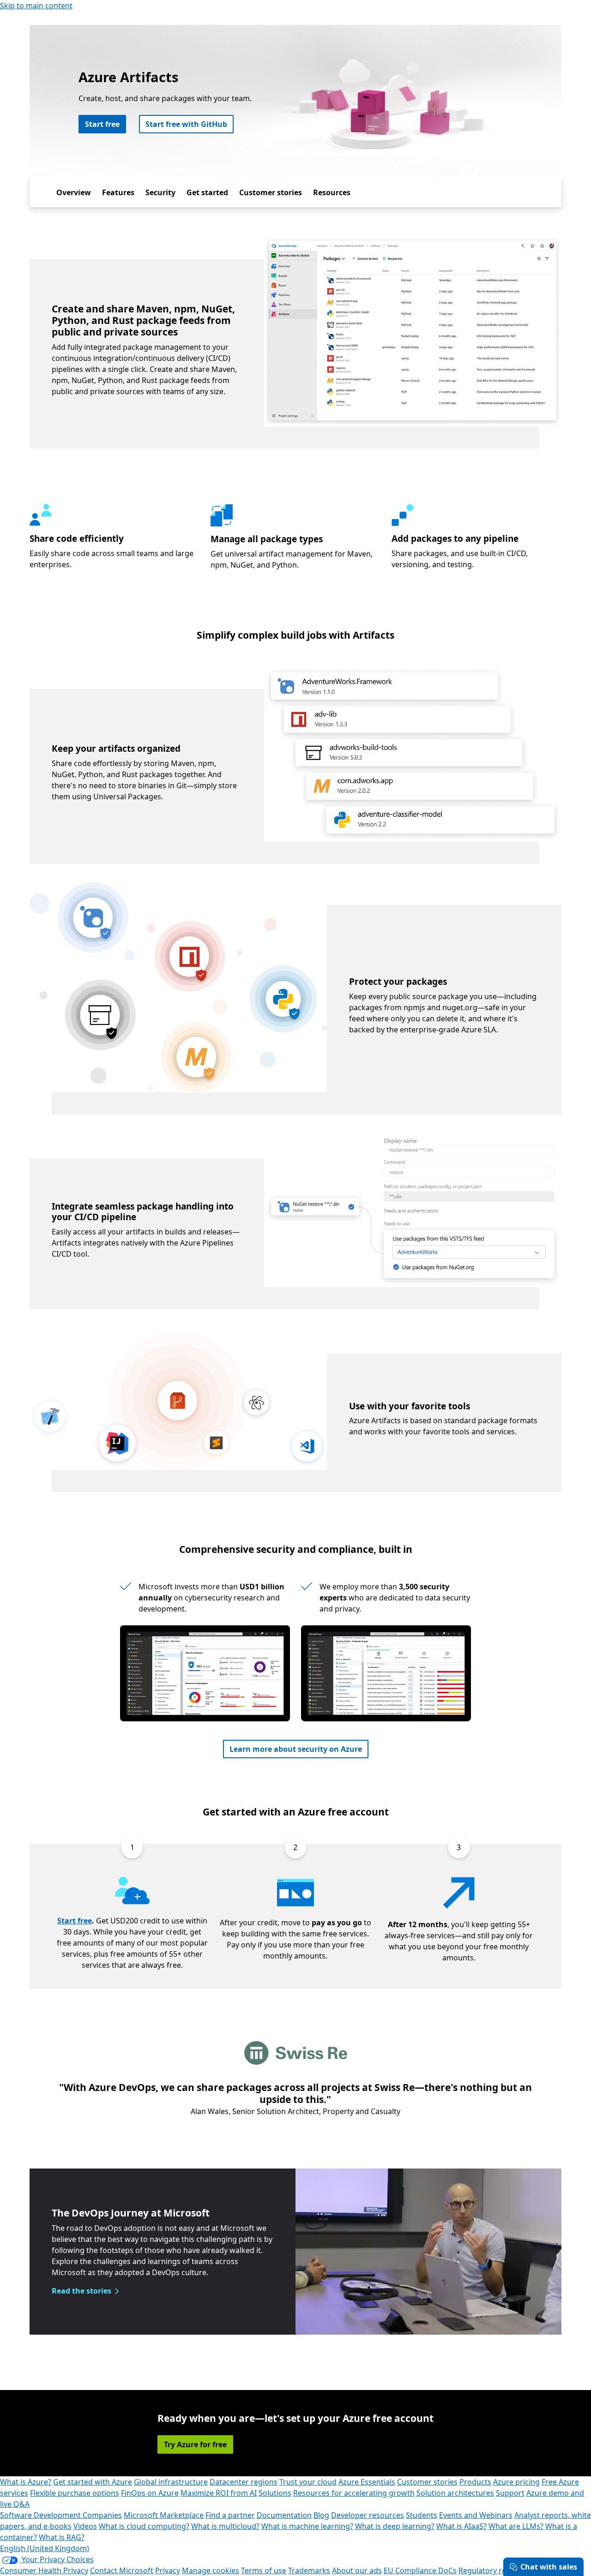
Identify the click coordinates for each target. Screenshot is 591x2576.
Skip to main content (36, 6)
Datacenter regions (244, 2482)
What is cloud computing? (144, 2526)
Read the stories (81, 2291)
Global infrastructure (171, 2482)
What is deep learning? (395, 2526)
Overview (74, 192)
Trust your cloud (308, 2482)
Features (118, 192)
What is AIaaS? (461, 2526)
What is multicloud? (225, 2526)
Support (510, 2493)
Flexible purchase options (75, 2493)
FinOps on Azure (150, 2493)
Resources (332, 192)
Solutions (275, 2493)
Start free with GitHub (186, 124)
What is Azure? (26, 2482)
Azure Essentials (367, 2482)
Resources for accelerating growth (354, 2493)
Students (422, 2515)
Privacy (168, 2570)
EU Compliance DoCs (420, 2570)
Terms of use (264, 2570)
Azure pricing (516, 2482)
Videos (85, 2526)
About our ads (357, 2570)
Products (475, 2482)
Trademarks (309, 2570)
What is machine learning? (307, 2526)
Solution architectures (455, 2493)
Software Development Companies (61, 2515)
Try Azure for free (195, 2444)
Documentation (284, 2515)
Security (160, 192)
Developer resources (368, 2515)
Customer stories (271, 192)
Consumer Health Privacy (44, 2570)
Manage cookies (211, 2570)
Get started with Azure (93, 2482)
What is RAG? (62, 2537)
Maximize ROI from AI (219, 2493)
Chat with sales (549, 2567)
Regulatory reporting (495, 2570)
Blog (321, 2515)
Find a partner (230, 2515)
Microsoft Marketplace (164, 2515)
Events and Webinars (476, 2515)
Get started (207, 192)
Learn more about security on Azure (296, 1749)
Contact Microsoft (122, 2570)
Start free (102, 124)
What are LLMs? (516, 2526)
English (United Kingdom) (45, 2548)
